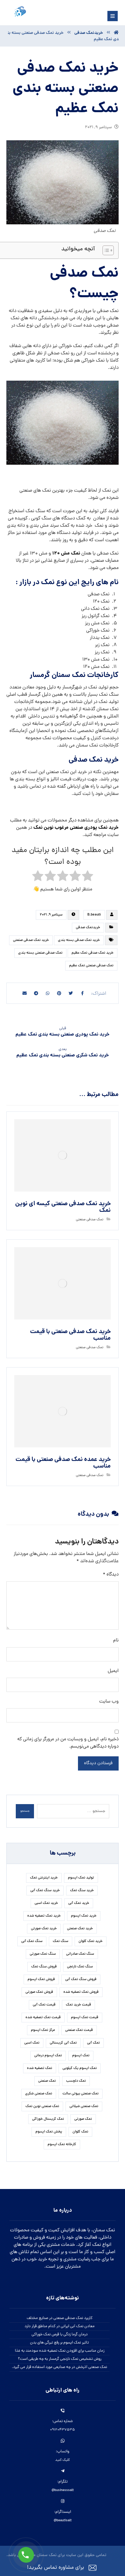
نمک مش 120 (66, 553)
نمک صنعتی (47, 2081)
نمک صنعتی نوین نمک (42, 2106)
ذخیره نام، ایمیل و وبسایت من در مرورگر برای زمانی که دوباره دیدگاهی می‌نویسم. (68, 1743)
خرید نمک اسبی (46, 1903)
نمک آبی (93, 2043)
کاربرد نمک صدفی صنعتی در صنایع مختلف (60, 2318)
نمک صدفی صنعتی (90, 1220)
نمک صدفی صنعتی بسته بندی (40, 953)
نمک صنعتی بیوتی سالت (81, 2094)
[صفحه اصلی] (116, 33)
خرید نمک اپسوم (84, 1916)
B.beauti (94, 915)
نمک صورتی (83, 2119)
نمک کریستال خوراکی (48, 2119)
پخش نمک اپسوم (49, 2132)
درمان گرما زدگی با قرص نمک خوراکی (60, 2335)
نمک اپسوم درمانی (48, 2056)
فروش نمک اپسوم (41, 1979)
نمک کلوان (80, 2132)
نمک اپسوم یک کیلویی (80, 2068)
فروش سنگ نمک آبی (81, 1979)
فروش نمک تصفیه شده (81, 1992)
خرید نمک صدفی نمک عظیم (93, 953)
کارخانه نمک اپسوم (62, 2145)
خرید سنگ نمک (82, 1891)
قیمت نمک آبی (44, 2005)
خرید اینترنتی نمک (44, 1878)
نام (116, 1641)
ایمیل (113, 1671)
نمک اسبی (32, 2043)
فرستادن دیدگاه (98, 1763)
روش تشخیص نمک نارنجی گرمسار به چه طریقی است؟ (60, 2359)
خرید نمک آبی (79, 1903)
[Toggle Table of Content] (105, 250)
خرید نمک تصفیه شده (44, 1916)
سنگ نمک (61, 1941)
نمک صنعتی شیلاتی (84, 2106)
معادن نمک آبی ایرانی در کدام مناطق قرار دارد (60, 2326)
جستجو (25, 1811)
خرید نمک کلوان (91, 1941)
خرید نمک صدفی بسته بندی (79, 940)
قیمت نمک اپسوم (85, 2018)
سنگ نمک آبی (32, 1941)
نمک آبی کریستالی (63, 2043)
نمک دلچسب (76, 2081)
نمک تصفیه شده (40, 2068)
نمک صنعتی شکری (39, 2094)
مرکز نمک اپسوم (43, 2030)
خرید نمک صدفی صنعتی (31, 940)
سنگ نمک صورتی (43, 1954)
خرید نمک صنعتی (80, 1929)
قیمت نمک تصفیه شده (43, 2018)
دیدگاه (111, 1575)
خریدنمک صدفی (88, 928)
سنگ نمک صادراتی (80, 1954)
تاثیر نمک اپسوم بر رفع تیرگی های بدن (59, 2343)
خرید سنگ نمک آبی (45, 1891)
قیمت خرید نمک (78, 2005)
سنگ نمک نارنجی (80, 1967)
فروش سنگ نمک (44, 1967)
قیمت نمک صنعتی (79, 2030)
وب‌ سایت (109, 1702)
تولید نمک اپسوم (81, 1878)
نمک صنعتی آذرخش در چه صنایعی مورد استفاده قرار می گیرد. (59, 2367)
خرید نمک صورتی (44, 1929)
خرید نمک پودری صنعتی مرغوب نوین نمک (76, 828)
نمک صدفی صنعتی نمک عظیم (91, 966)
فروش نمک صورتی (39, 1992)
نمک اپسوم (81, 2056)
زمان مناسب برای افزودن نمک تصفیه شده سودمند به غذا (60, 2351)
